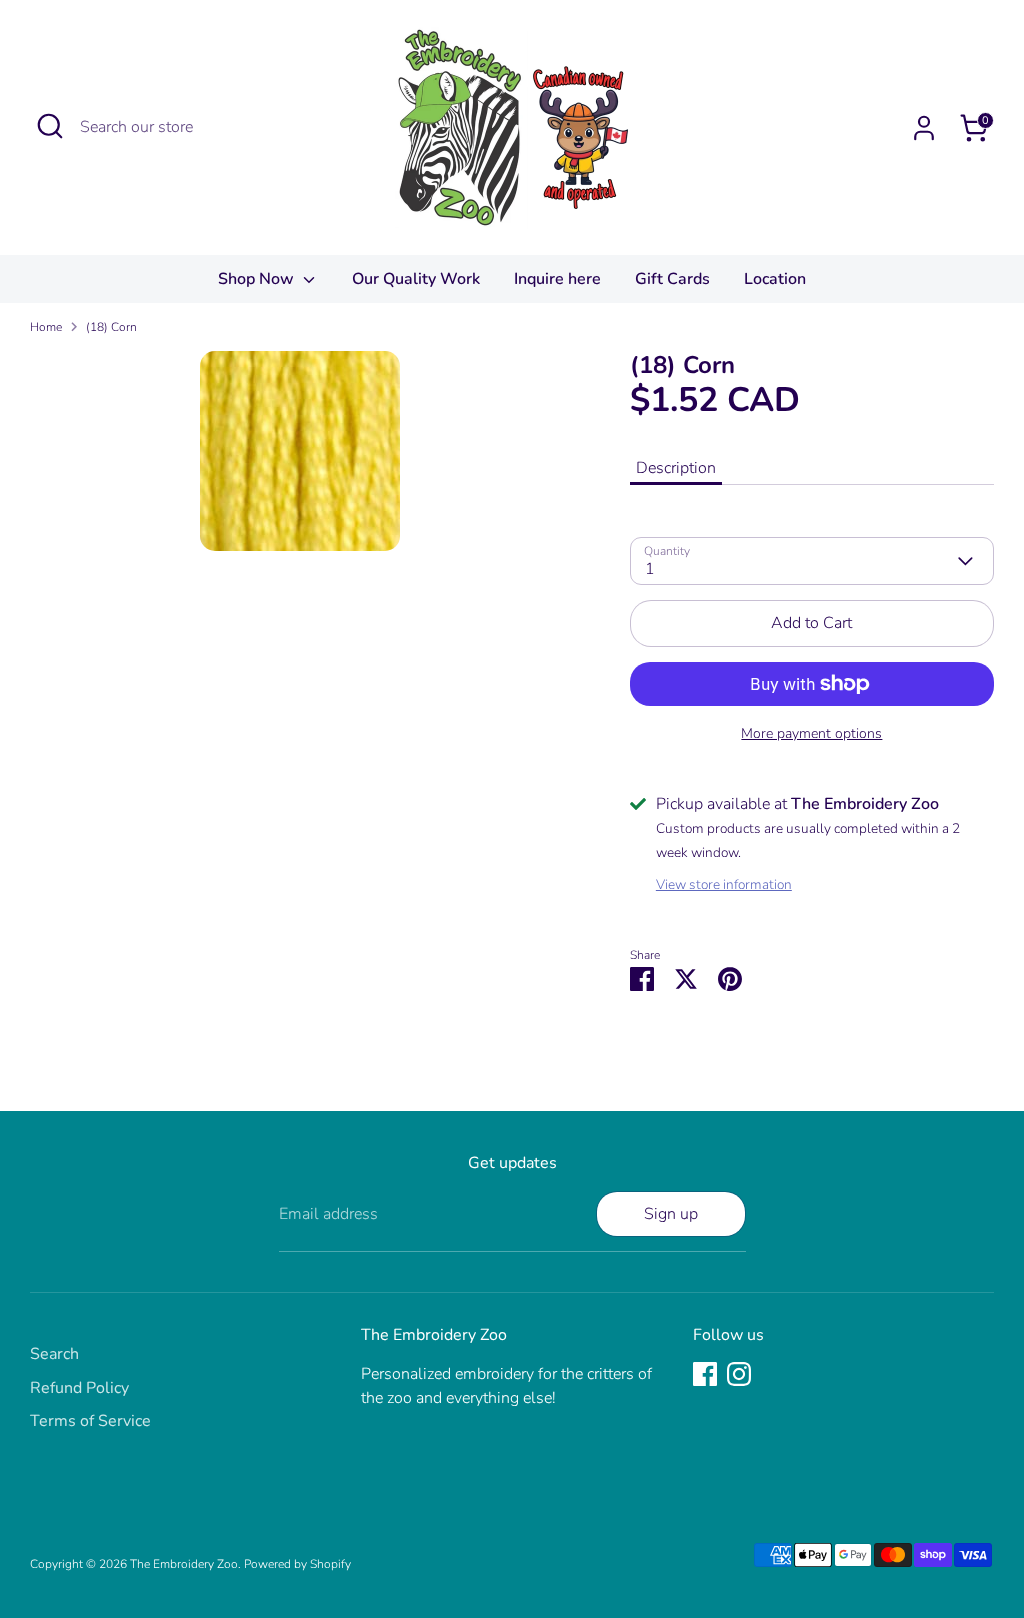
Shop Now (258, 279)
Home (46, 327)
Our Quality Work (416, 279)
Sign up (671, 1214)
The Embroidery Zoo (184, 1564)
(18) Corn (111, 327)
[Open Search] (50, 126)
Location (775, 279)
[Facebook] (705, 1374)
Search (54, 1354)
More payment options (811, 733)
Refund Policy (79, 1388)
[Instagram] (739, 1374)
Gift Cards (672, 279)
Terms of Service (90, 1421)
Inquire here (557, 279)
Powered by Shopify (297, 1564)
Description (676, 468)
